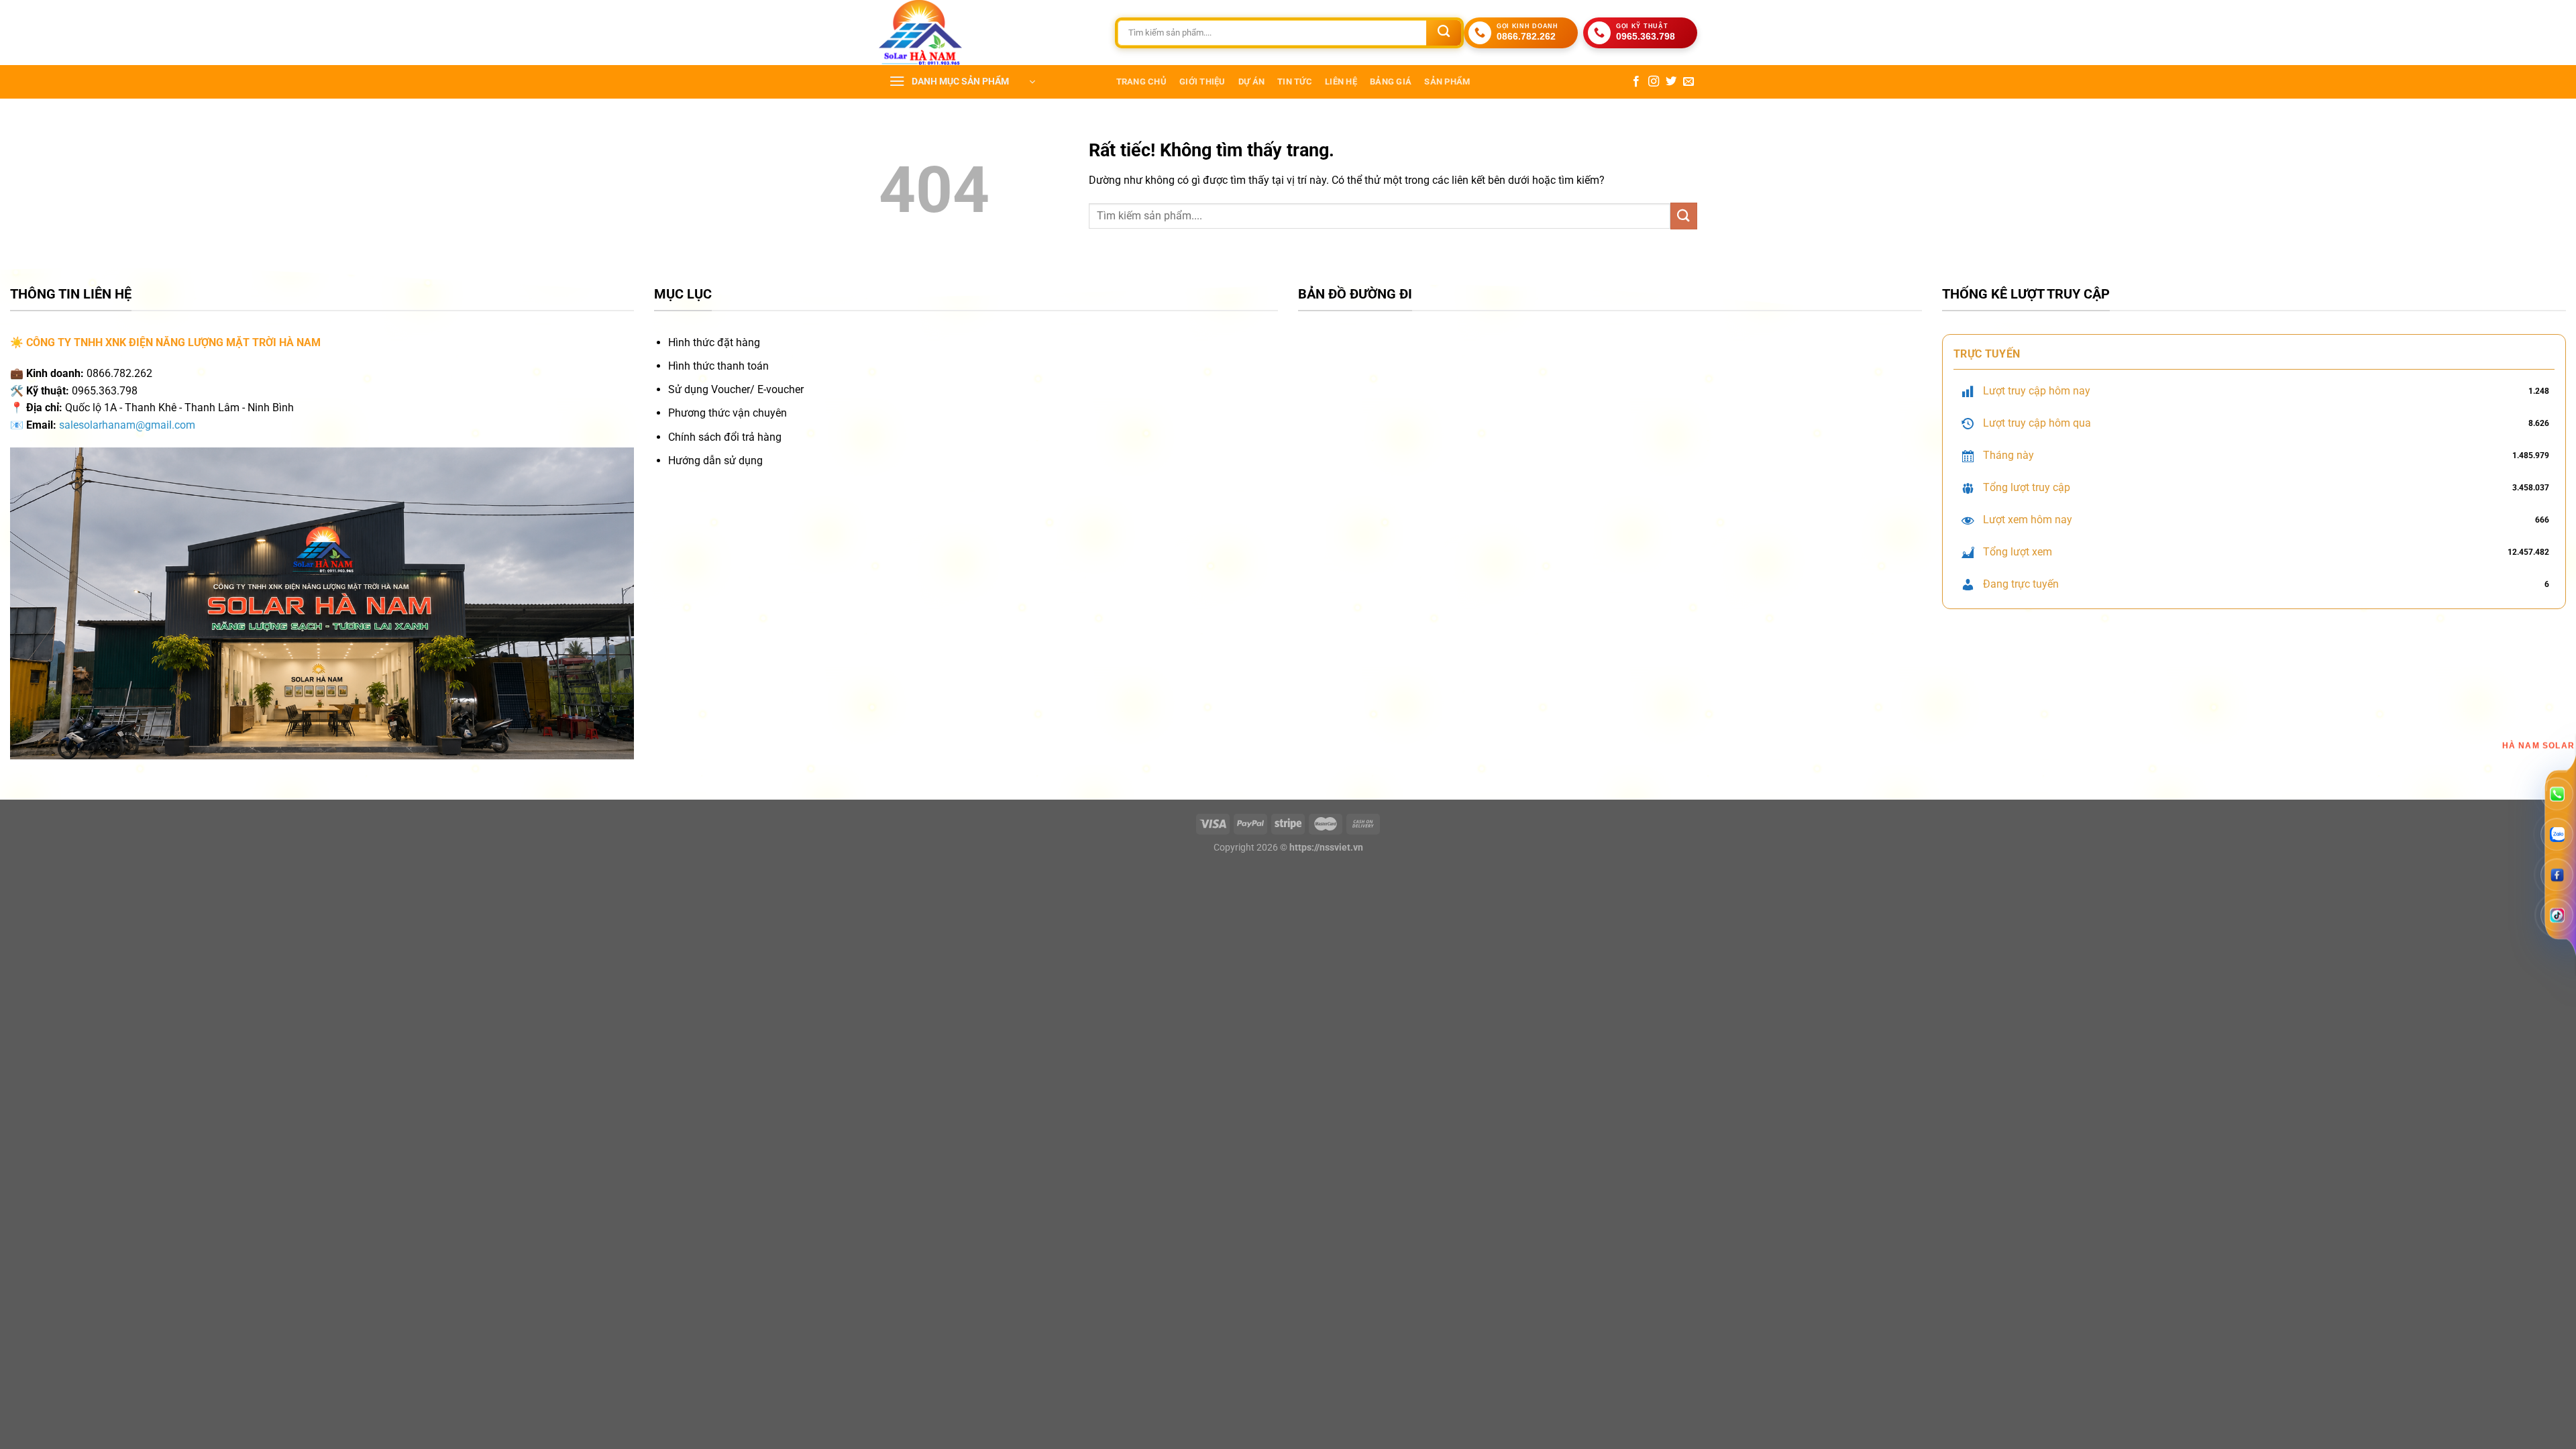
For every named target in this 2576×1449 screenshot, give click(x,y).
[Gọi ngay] (2557, 795)
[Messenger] (2557, 874)
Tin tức (1295, 82)
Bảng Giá (1391, 82)
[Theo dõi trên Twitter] (1671, 82)
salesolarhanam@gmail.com (127, 425)
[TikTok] (2557, 915)
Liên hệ (1341, 82)
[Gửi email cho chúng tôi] (1688, 82)
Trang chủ (1141, 82)
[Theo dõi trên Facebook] (1636, 82)
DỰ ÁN (1251, 82)
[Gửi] (1444, 33)
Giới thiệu (1202, 82)
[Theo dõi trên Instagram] (1654, 82)
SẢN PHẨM (1447, 82)
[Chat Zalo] (2557, 835)
